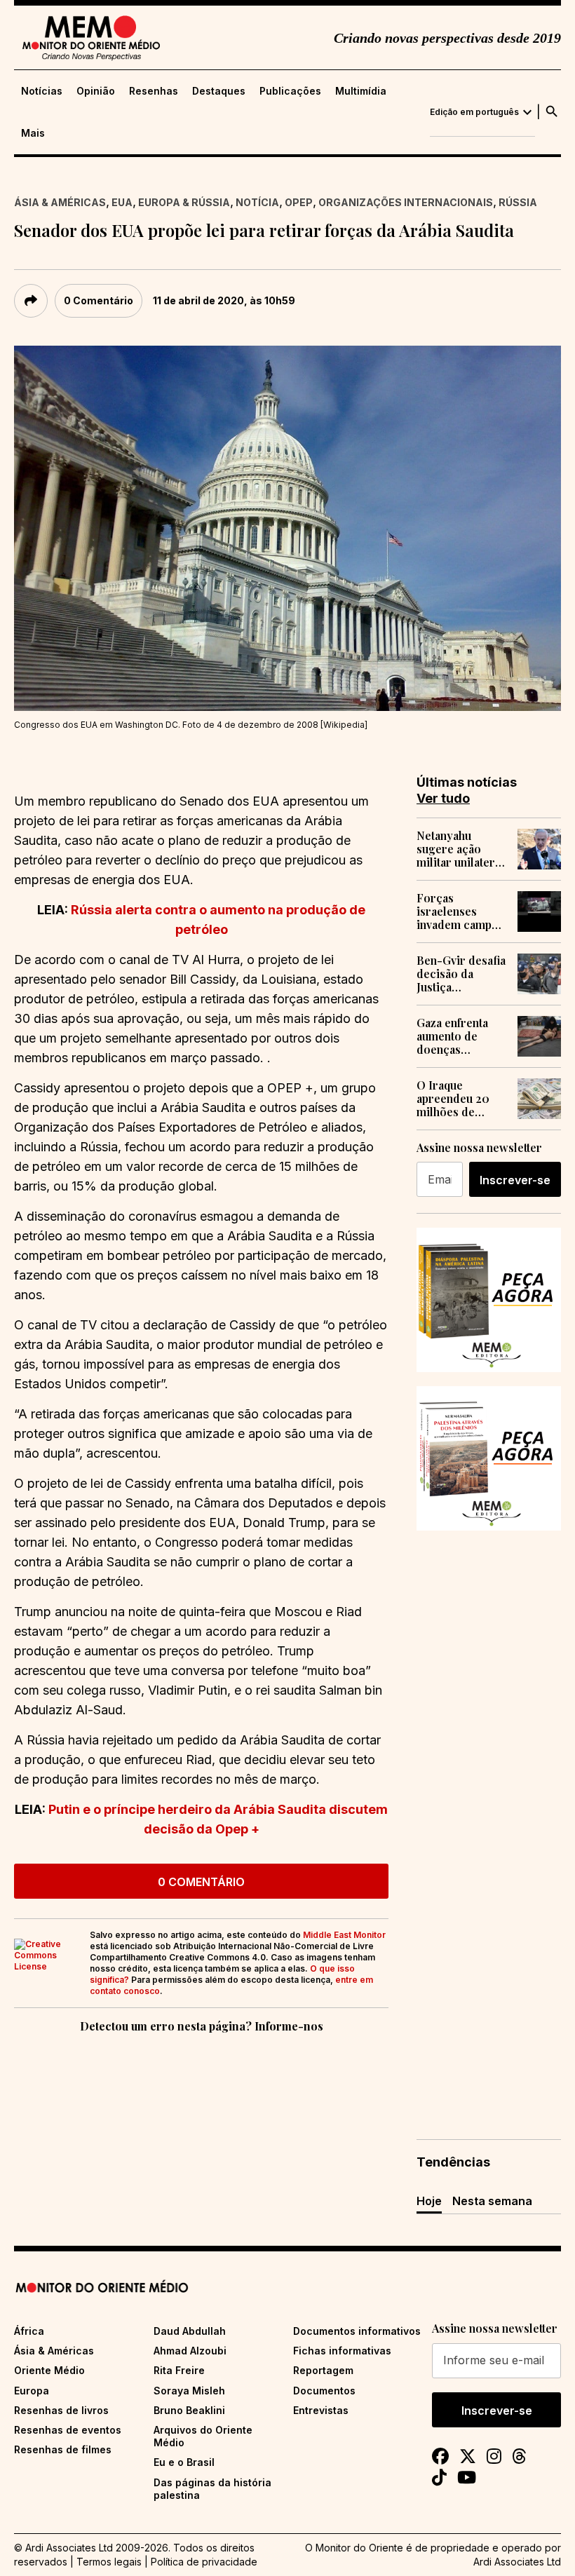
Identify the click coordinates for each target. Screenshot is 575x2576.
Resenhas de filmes (63, 2449)
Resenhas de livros (61, 2410)
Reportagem (323, 2370)
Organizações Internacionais (406, 202)
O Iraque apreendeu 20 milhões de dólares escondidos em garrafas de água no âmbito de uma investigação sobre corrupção (462, 1099)
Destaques (219, 91)
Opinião (96, 91)
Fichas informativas (342, 2351)
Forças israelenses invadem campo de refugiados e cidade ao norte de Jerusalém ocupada (458, 911)
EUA (122, 202)
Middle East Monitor (344, 1935)
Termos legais (109, 2562)
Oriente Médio (49, 2370)
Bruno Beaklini (189, 2410)
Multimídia (361, 91)
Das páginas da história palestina (212, 2489)
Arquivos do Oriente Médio (203, 2436)
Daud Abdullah (190, 2331)
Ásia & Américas (60, 202)
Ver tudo (443, 798)
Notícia (257, 202)
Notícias (42, 91)
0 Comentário (99, 300)
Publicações (290, 91)
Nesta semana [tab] (492, 2201)
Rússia (518, 202)
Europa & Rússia (184, 202)
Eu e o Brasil (184, 2462)
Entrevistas (321, 2410)
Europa (32, 2391)
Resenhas (154, 91)
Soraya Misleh (189, 2391)
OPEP (299, 202)
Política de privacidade (204, 2562)
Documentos (324, 2391)
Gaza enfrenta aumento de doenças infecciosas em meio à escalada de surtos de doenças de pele (459, 1036)
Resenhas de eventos (68, 2430)
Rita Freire (179, 2370)
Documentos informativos (357, 2331)
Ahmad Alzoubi (190, 2351)
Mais (33, 133)
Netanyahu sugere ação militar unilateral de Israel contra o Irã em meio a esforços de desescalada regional (460, 849)
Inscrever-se (515, 1180)
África (29, 2331)
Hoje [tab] (429, 2201)
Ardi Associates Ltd (517, 2562)
